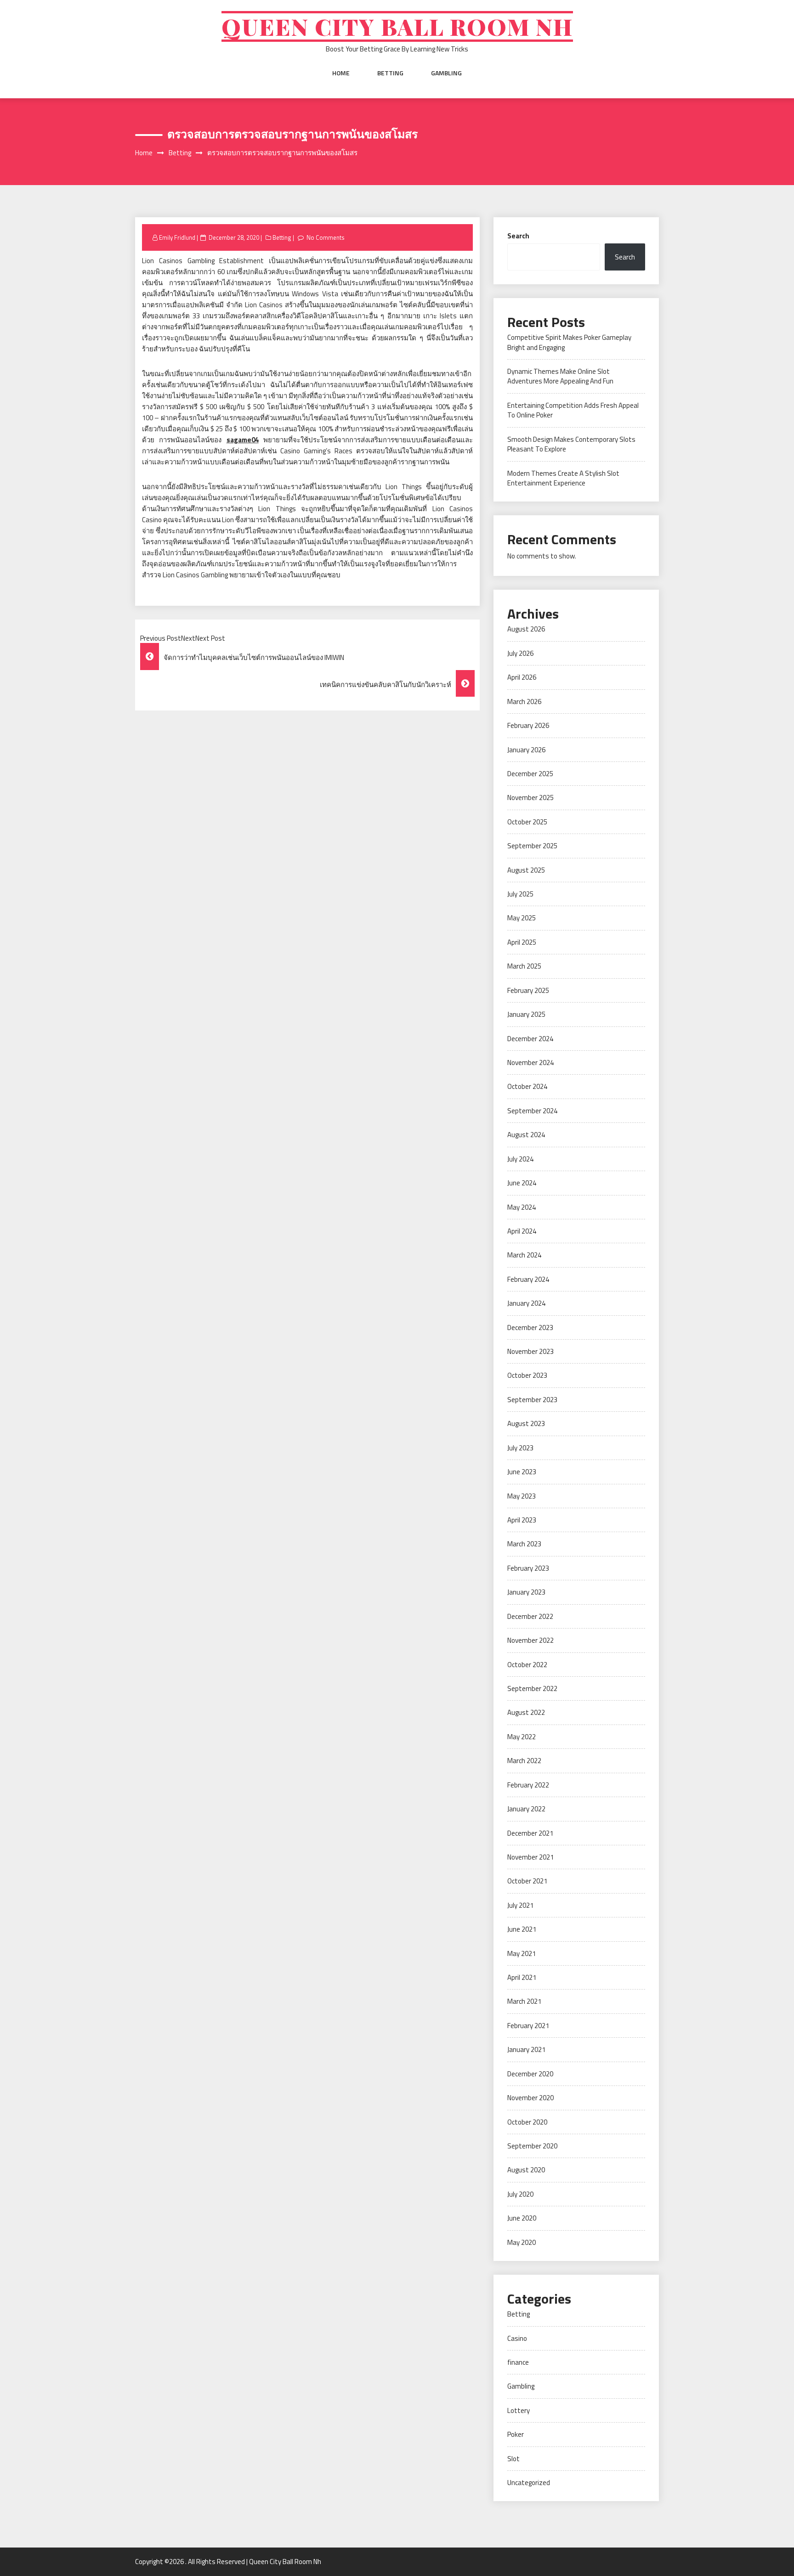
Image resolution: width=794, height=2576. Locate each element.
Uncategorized (529, 2483)
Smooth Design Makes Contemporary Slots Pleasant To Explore (571, 444)
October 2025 (527, 822)
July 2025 (520, 894)
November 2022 (530, 1640)
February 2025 (528, 990)
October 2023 (527, 1375)
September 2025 (532, 846)
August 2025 (526, 870)
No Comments (326, 237)
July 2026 (520, 653)
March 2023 (524, 1544)
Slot (513, 2459)
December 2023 (530, 1327)
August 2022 (526, 1712)
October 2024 (527, 1086)
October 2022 (527, 1665)
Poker (516, 2434)
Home (341, 73)
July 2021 (520, 1905)
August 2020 (526, 2170)
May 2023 (522, 1496)
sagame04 (243, 440)
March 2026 (524, 702)
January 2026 (526, 750)
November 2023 (530, 1351)
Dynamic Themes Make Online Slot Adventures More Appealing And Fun (560, 376)
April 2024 (522, 1231)
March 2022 (524, 1761)
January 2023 (526, 1592)
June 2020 (522, 2218)
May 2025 (522, 918)
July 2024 (520, 1159)
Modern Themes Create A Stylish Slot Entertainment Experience (563, 478)
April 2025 (522, 942)
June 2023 (522, 1472)
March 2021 (524, 2001)
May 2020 (522, 2242)
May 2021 (522, 1953)
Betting (390, 73)
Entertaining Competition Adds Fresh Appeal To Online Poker (573, 410)
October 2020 (527, 2122)
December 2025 (530, 774)
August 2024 (526, 1135)
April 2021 (522, 1977)
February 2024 (528, 1279)
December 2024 (530, 1039)
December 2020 (530, 2074)
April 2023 (522, 1520)
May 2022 (522, 1737)
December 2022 (530, 1616)
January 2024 (526, 1303)
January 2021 (526, 2049)
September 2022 (532, 1688)
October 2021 (527, 1881)
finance (518, 2362)
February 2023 (528, 1568)
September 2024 (532, 1111)
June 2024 (522, 1183)
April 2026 (522, 677)
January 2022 (526, 1809)
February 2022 (528, 1785)
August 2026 (526, 629)
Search (518, 236)
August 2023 (526, 1423)
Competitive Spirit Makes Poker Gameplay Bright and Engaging (569, 342)
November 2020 (530, 2098)
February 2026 (528, 725)
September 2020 (532, 2146)
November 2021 (530, 1857)
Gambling (446, 73)
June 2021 (522, 1929)
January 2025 (526, 1014)
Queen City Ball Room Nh (397, 26)
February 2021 (528, 2026)
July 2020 (520, 2194)
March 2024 (524, 1255)
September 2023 (532, 1400)
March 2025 (524, 966)
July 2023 (520, 1448)
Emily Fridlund (177, 237)
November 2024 (530, 1063)
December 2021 (530, 1833)
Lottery (519, 2410)
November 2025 (530, 798)
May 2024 (522, 1207)
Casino (517, 2338)
